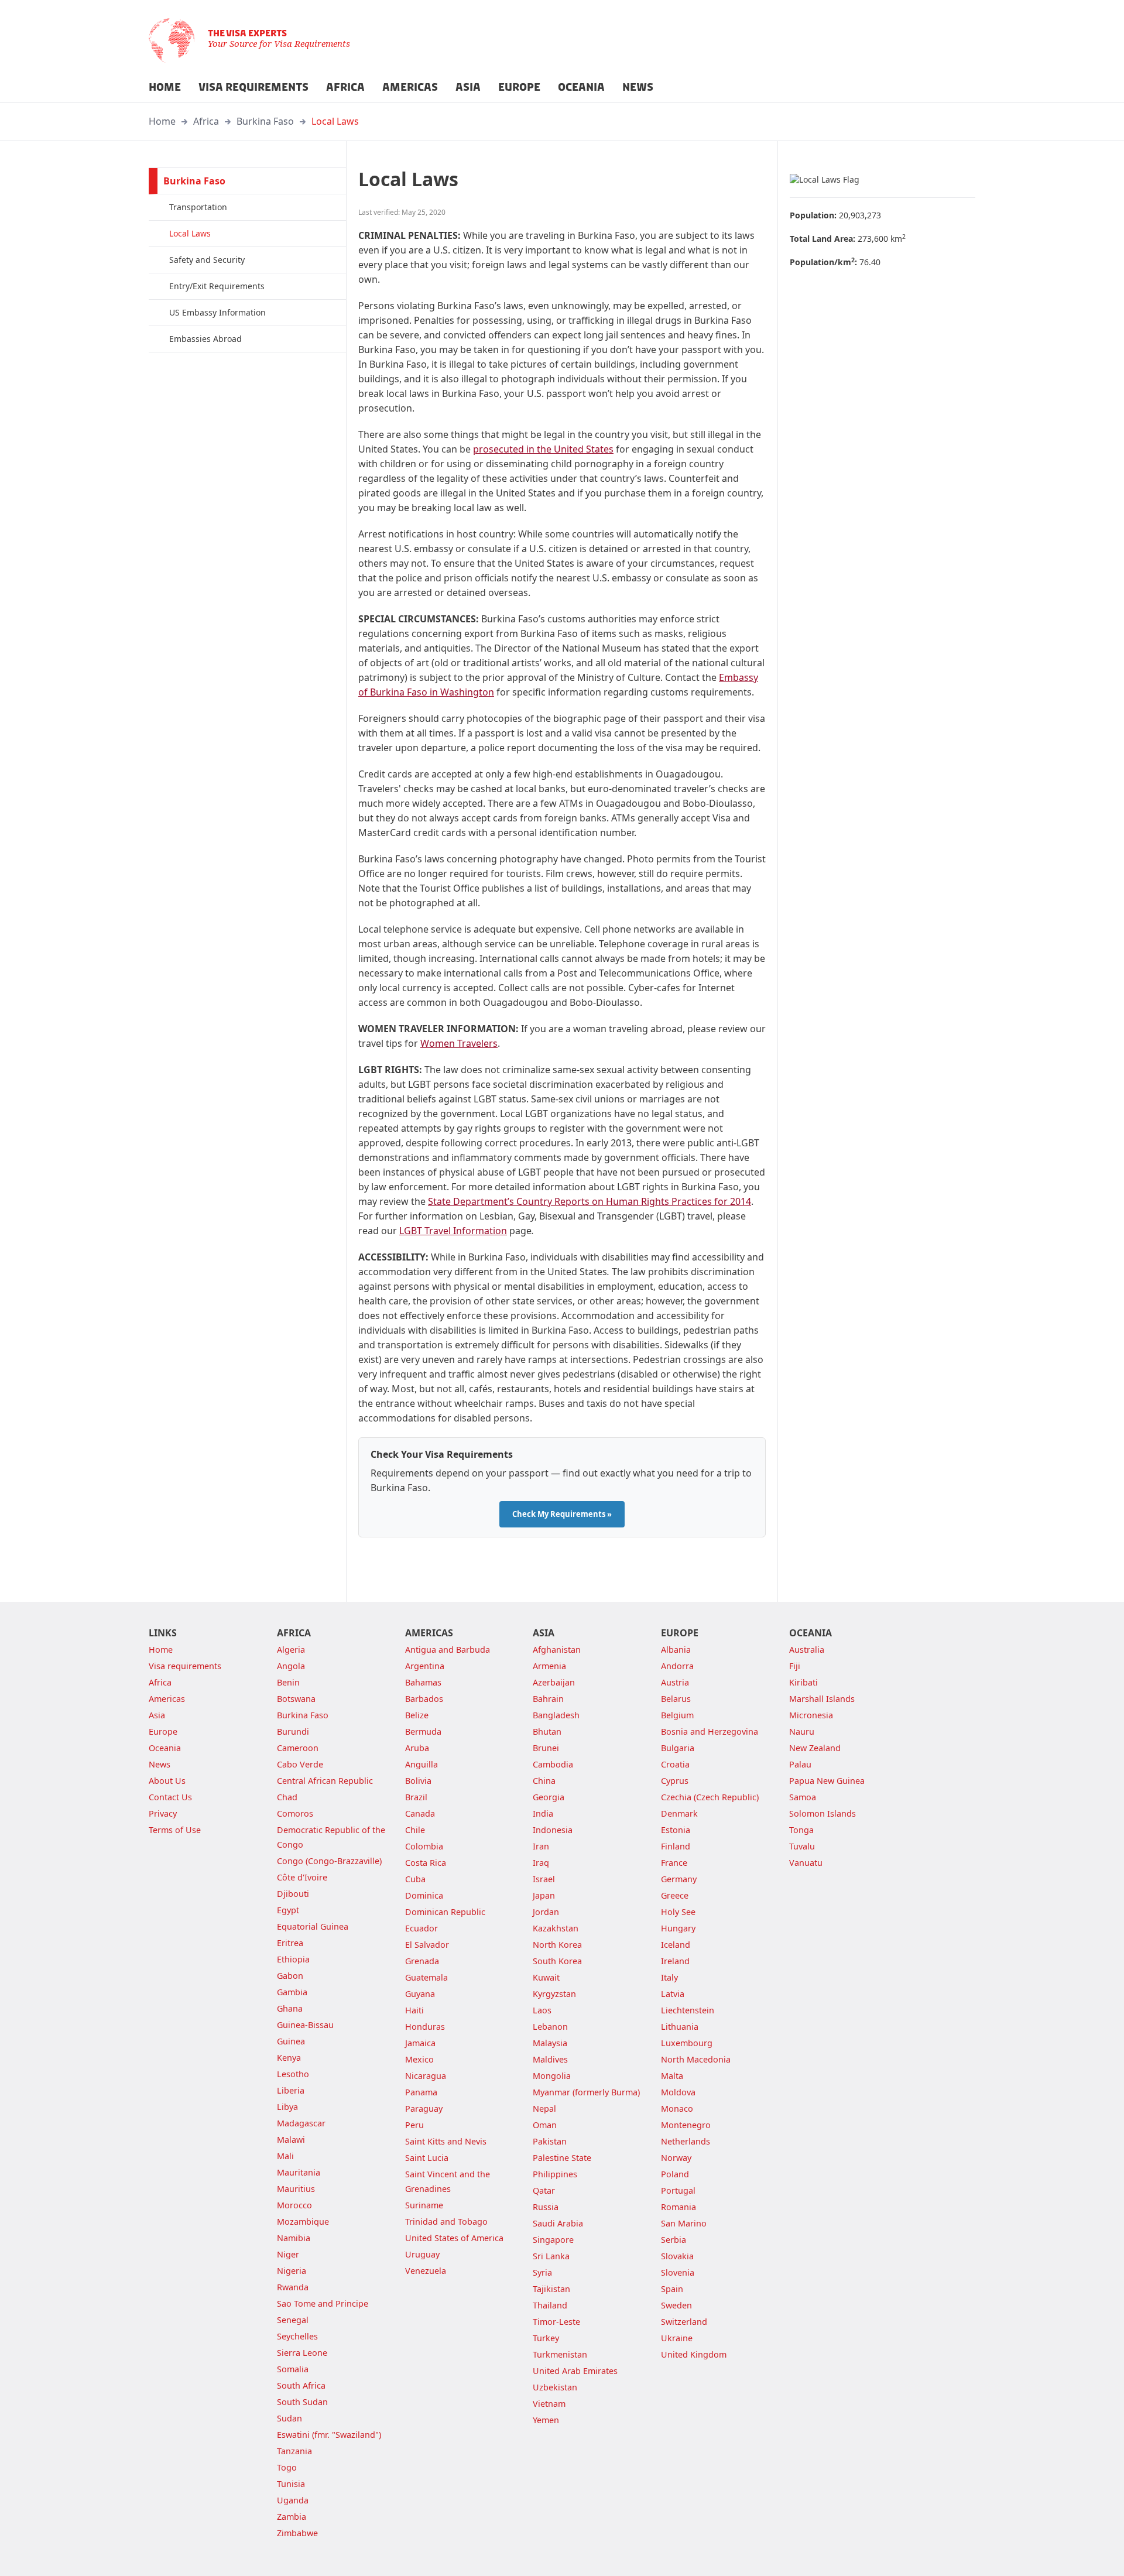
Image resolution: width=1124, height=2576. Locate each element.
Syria (542, 2272)
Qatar (544, 2190)
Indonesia (553, 1830)
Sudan (289, 2418)
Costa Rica (426, 1863)
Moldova (678, 2092)
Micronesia (811, 1715)
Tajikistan (551, 2289)
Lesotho (293, 2074)
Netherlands (686, 2141)
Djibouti (293, 1894)
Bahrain (548, 1699)
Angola (291, 1666)
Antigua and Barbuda (448, 1650)
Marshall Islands (822, 1699)
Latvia (673, 1994)
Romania (678, 2207)
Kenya (289, 2058)
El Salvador (427, 1945)
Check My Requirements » (562, 1514)
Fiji (795, 1666)
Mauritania (299, 2172)
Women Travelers (459, 1043)
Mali (285, 2156)
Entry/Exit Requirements (217, 286)
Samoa (803, 1797)
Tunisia (291, 2484)
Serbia (674, 2240)
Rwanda (293, 2287)
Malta (672, 2076)
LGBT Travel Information (453, 1231)
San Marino (684, 2223)
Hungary (678, 1928)
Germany (679, 1879)
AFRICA (345, 87)
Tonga (801, 1830)
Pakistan (550, 2141)
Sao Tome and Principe (323, 2303)
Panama (421, 2092)
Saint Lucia (427, 2158)
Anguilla (421, 1764)
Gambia (292, 1992)
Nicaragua (426, 2076)
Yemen (546, 2420)
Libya (287, 2107)
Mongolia (552, 2076)
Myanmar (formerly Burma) (586, 2092)
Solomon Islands (823, 1813)
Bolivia (418, 1781)
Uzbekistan (555, 2387)
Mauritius (296, 2189)
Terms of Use (175, 1830)
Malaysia (550, 2043)
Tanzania (294, 2451)
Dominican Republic (445, 1912)
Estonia (676, 1830)
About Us (167, 1781)
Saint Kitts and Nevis (446, 2141)
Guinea (291, 2041)
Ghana (290, 2008)
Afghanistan (557, 1650)
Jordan (546, 1912)
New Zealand (815, 1748)
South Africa (301, 2385)
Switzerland (684, 2322)
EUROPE (519, 87)
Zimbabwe (297, 2533)
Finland (676, 1846)
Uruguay (422, 2254)
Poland (675, 2174)
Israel (544, 1879)
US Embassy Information (217, 312)
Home (162, 121)
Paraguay (424, 2109)
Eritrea (290, 1943)
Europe (163, 1731)
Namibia (294, 2238)
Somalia (293, 2369)
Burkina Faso (265, 121)
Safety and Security (207, 260)
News (160, 1764)
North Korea (557, 1945)
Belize (417, 1715)
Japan (544, 1895)
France (674, 1863)
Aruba (417, 1748)
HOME (165, 87)
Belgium (677, 1715)
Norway (676, 2158)
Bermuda (423, 1731)
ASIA (468, 87)
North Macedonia (696, 2059)
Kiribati (803, 1682)
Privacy (163, 1813)
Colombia (424, 1846)
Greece (675, 1895)
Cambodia (553, 1764)
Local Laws (335, 121)
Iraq (541, 1863)
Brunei (546, 1748)
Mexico (419, 2059)
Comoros (295, 1813)
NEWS (638, 87)
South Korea (557, 1961)
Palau (800, 1764)
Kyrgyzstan (554, 1994)
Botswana (296, 1699)
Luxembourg (687, 2043)
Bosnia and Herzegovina (710, 1731)
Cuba (415, 1879)
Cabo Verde (300, 1764)
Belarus (676, 1699)
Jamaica (420, 2043)
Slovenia (678, 2272)
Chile (415, 1830)
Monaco (677, 2109)
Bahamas (423, 1682)
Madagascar (301, 2123)
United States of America (454, 2238)
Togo (287, 2467)
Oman (545, 2125)
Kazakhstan (556, 1928)
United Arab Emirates (575, 2371)
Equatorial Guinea (313, 1926)
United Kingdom (694, 2354)
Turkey (546, 2338)
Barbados (424, 1699)
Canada (420, 1813)
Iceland (676, 1945)
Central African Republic (325, 1781)
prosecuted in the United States (543, 449)
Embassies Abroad (205, 339)
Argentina (425, 1666)
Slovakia (677, 2256)
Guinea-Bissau (305, 2025)
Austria (675, 1682)
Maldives (550, 2059)
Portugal (678, 2190)
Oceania (165, 1748)
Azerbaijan (554, 1682)
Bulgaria (678, 1748)
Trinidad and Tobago (446, 2222)
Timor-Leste (556, 2322)
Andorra (677, 1666)
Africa (206, 121)
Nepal (544, 2109)
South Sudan (302, 2402)
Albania (676, 1650)
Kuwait (546, 1977)
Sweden (676, 2305)
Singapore (553, 2240)
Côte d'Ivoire (302, 1877)
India (543, 1813)
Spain (672, 2289)
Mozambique (303, 2222)
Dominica (424, 1895)
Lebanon (550, 2027)
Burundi (293, 1731)
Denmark (679, 1813)
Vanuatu (806, 1863)
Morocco (294, 2205)
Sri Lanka (551, 2256)
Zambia (292, 2517)
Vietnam (549, 2404)
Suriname (424, 2205)
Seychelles (297, 2336)
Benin (288, 1682)
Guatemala (426, 1977)
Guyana (420, 1994)
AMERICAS (410, 87)
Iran (541, 1846)
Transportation (198, 207)
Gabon (290, 1976)
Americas (167, 1699)
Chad (287, 1797)
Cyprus (675, 1781)
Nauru (802, 1731)
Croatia (675, 1764)
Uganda (293, 2500)
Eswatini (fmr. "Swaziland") (329, 2435)
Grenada (422, 1961)
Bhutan (547, 1731)
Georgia (549, 1797)
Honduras (425, 2027)
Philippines (555, 2174)
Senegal (293, 2320)
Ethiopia (293, 1959)
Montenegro (686, 2125)
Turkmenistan (560, 2354)
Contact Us (170, 1797)
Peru (414, 2125)
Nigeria (292, 2271)
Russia (546, 2207)
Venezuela (426, 2271)
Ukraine (677, 2338)
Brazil (416, 1797)
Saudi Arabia (558, 2223)
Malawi (291, 2140)
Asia (157, 1715)
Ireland (675, 1961)
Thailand (550, 2305)
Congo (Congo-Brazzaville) (329, 1861)
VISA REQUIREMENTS (253, 87)
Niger (288, 2254)
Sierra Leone (302, 2353)
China (544, 1781)
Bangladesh (556, 1715)
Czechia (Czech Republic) (710, 1797)
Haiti (414, 2010)
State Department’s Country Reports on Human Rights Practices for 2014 (590, 1201)
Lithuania (680, 2027)
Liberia (291, 2090)
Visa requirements (185, 1666)
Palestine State (562, 2158)
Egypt (288, 1910)
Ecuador (421, 1928)
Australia (807, 1650)
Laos (542, 2010)
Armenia (549, 1666)
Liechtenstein (688, 2010)
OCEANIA (581, 87)
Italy (669, 1977)
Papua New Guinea (827, 1781)
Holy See (678, 1912)
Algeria (291, 1650)
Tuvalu (802, 1846)
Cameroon (298, 1748)
